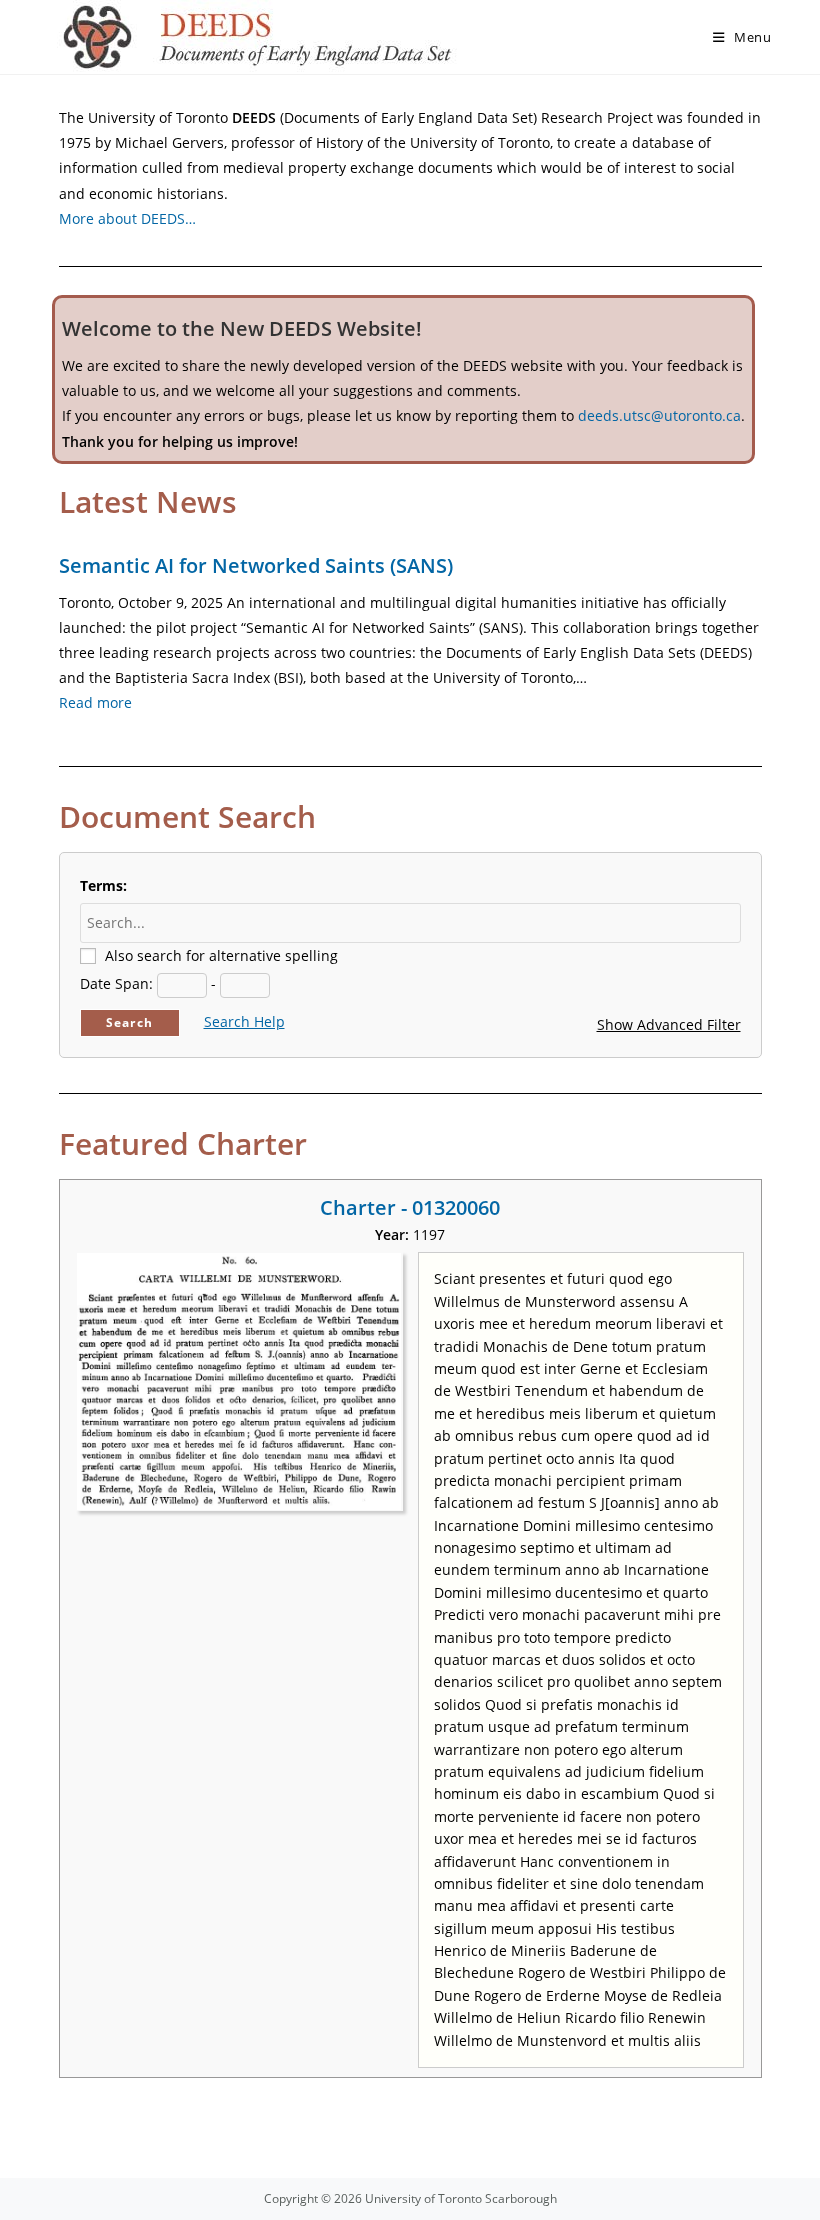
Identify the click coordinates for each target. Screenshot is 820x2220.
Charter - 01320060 (410, 1207)
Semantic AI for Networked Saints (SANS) (256, 565)
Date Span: (116, 983)
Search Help (244, 1021)
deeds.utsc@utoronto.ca (659, 415)
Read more (95, 702)
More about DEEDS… (127, 218)
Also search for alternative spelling (221, 955)
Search (129, 1022)
